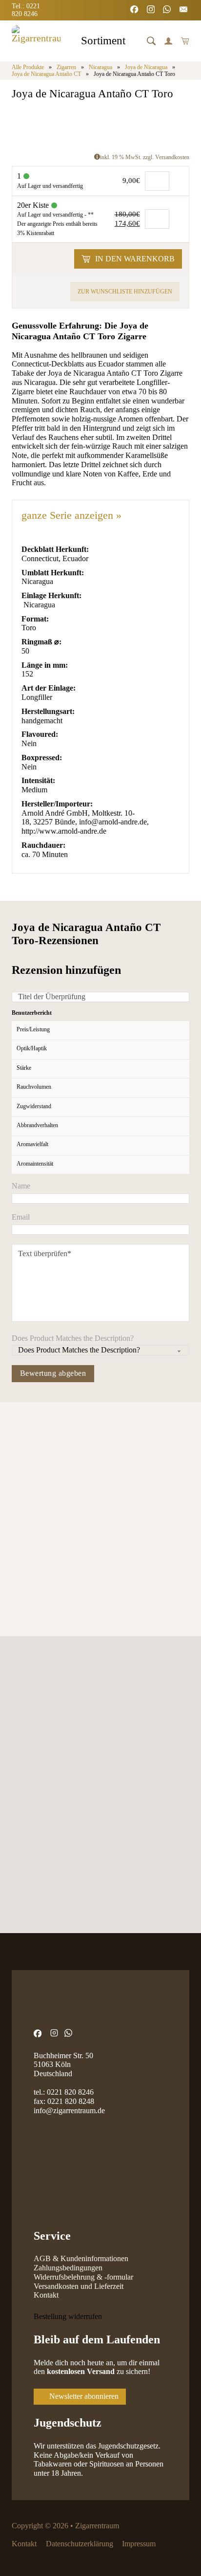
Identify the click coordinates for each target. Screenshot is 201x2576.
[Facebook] (135, 10)
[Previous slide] (20, 1463)
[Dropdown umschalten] (134, 42)
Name (21, 1186)
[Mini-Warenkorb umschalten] (185, 41)
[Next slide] (48, 1463)
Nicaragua (100, 67)
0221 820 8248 (71, 2101)
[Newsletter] (184, 10)
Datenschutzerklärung (80, 2544)
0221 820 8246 (70, 2092)
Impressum (139, 2544)
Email (21, 1217)
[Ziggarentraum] (36, 41)
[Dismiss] (196, 5)
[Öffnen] (151, 41)
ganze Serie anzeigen (71, 515)
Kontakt (46, 2295)
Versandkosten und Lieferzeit (79, 2286)
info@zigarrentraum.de (69, 2110)
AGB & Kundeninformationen (81, 2258)
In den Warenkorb (135, 259)
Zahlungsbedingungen (68, 2268)
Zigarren (66, 67)
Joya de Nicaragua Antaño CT (46, 74)
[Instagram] (152, 10)
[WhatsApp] (168, 10)
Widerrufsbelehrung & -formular (83, 2277)
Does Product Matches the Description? (73, 1338)
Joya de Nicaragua (146, 67)
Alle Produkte (28, 67)
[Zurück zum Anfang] (169, 2549)
